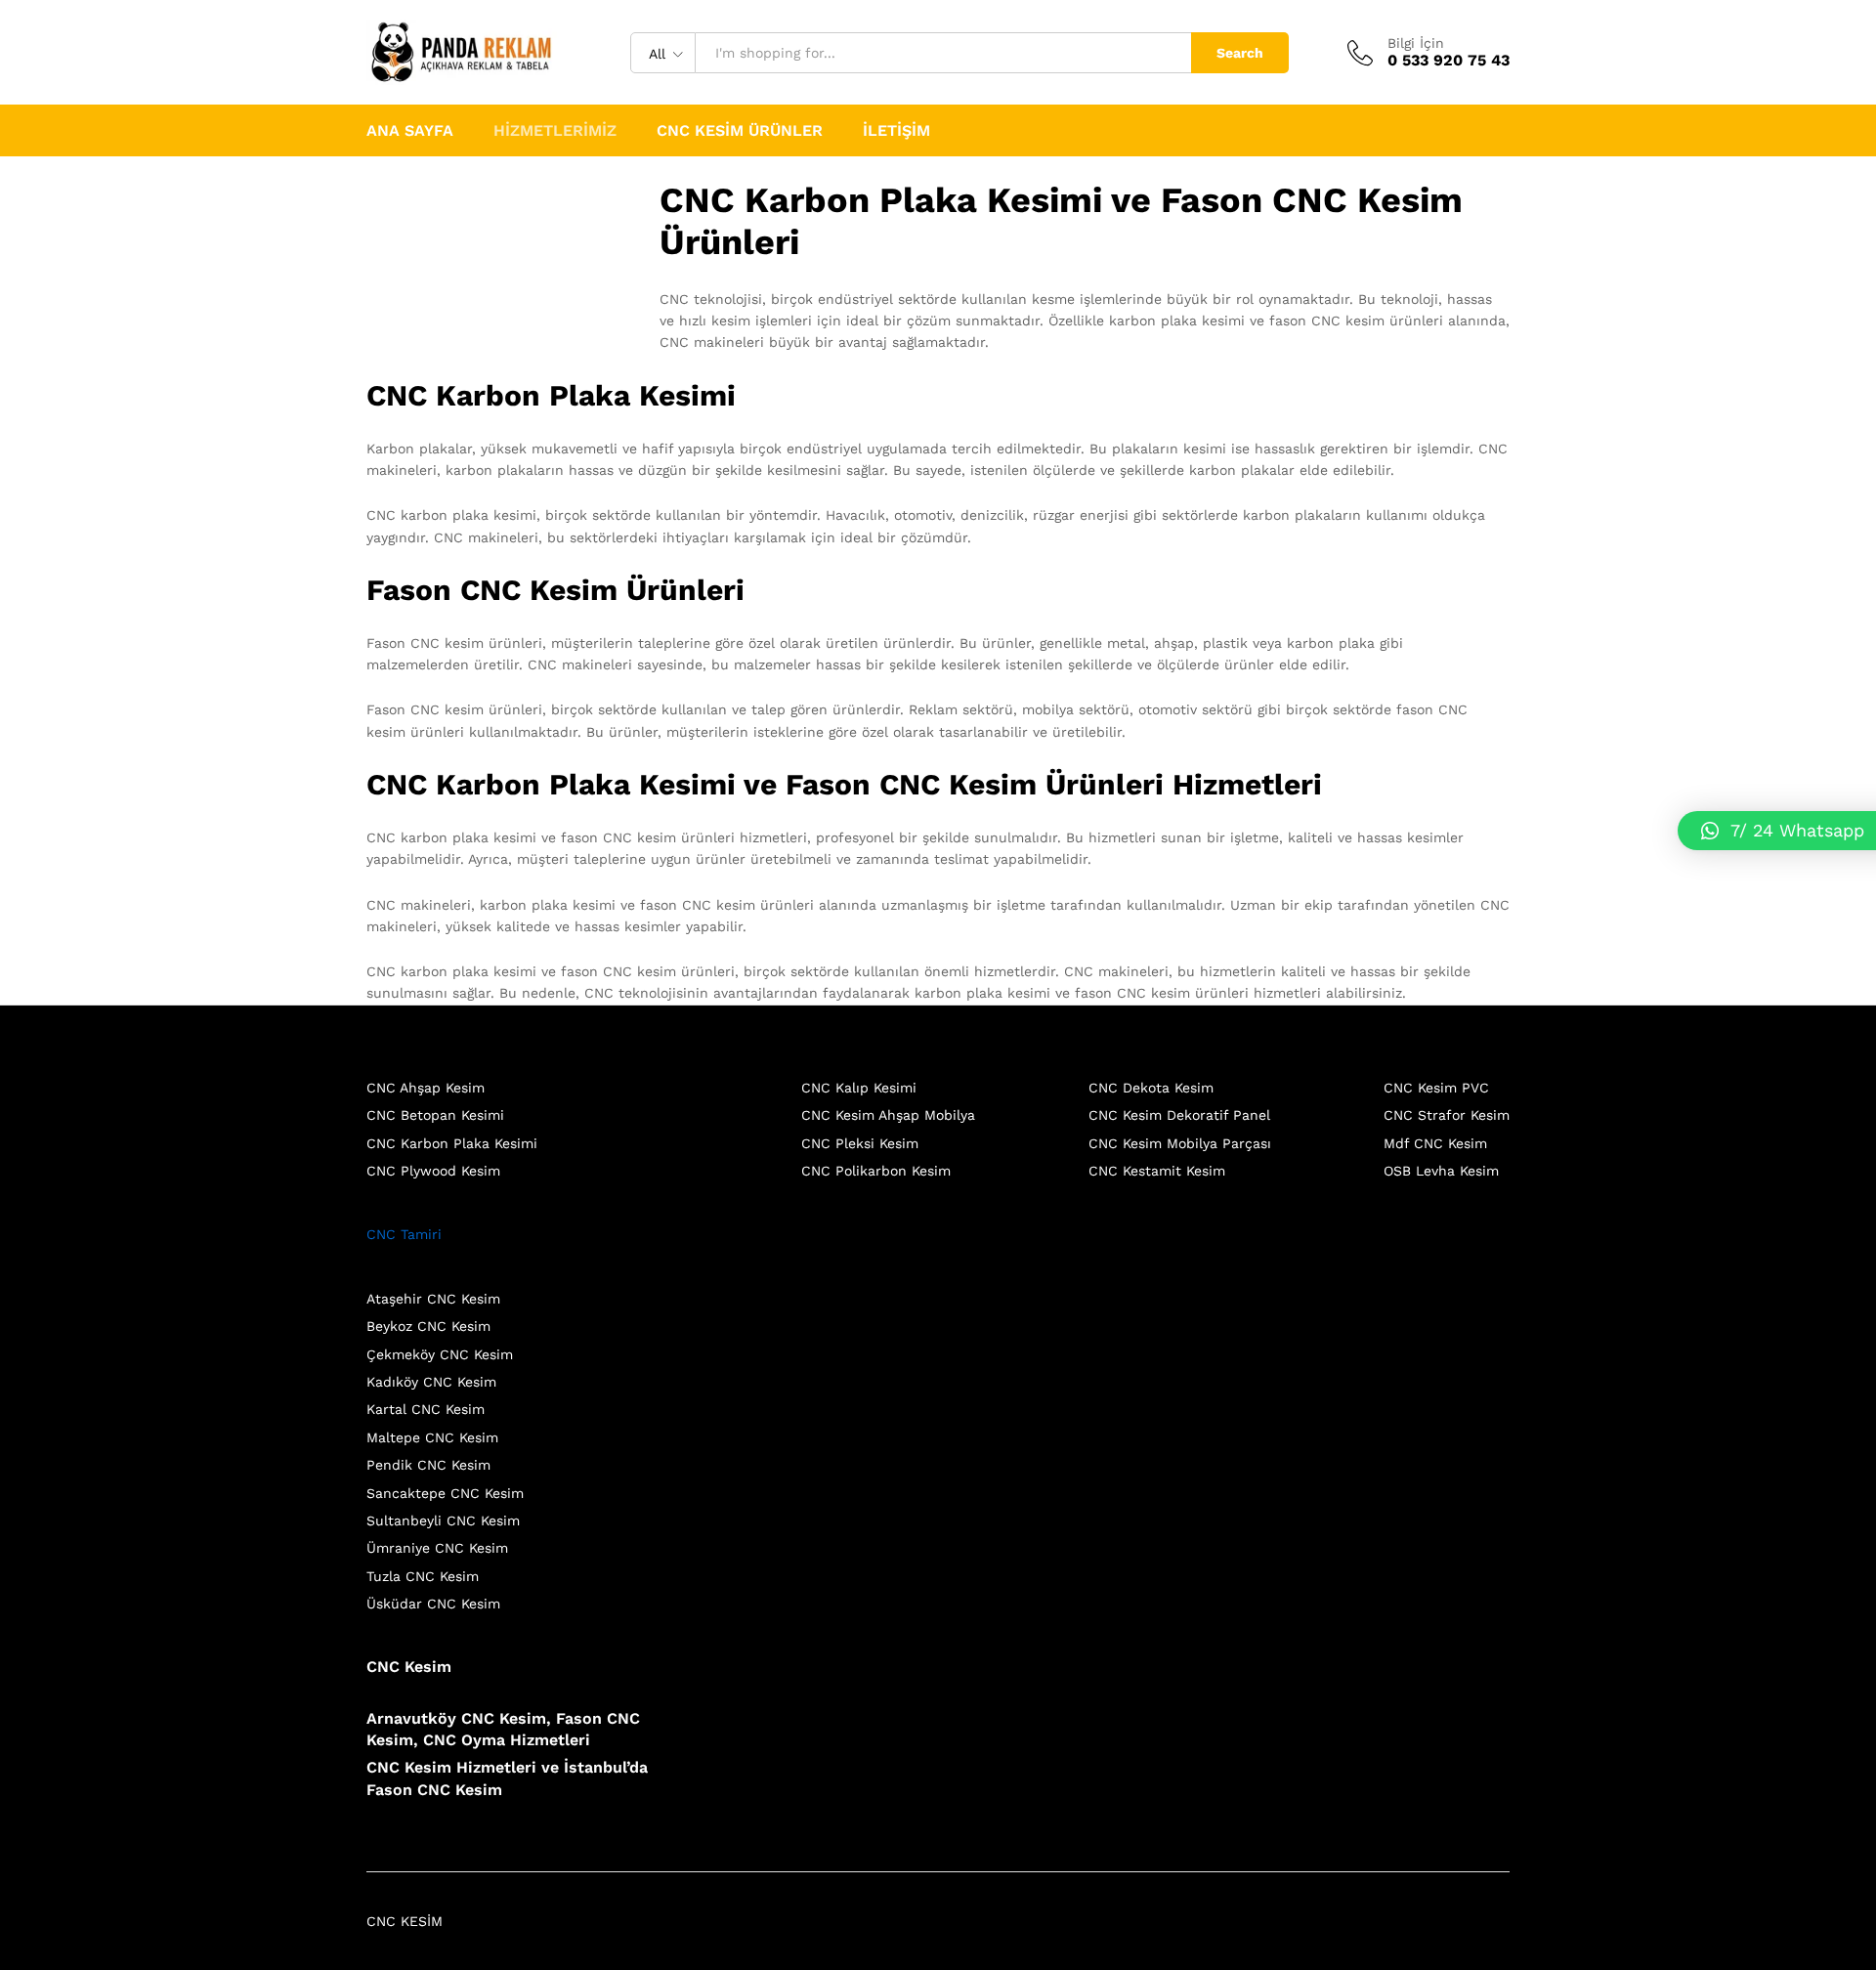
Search (1240, 53)
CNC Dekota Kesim (1151, 1088)
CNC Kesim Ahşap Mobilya (888, 1115)
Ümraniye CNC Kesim (437, 1548)
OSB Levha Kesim (1441, 1171)
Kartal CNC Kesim (426, 1409)
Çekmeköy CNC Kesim (440, 1354)
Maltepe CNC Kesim (432, 1437)
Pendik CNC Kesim (428, 1465)
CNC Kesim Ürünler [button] (740, 131)
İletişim (896, 131)
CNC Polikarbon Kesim (876, 1171)
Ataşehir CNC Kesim (433, 1299)
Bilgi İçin (1416, 43)
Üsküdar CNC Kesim (433, 1604)
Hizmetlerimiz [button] (555, 131)
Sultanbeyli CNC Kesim (443, 1520)
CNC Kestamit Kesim (1157, 1171)
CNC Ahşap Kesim (426, 1088)
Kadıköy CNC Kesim (431, 1382)
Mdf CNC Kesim (1435, 1143)
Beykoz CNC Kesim (428, 1326)
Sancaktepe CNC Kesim (445, 1493)
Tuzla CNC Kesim (423, 1576)
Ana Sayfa (410, 131)
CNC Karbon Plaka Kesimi (452, 1143)
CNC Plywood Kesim (433, 1171)
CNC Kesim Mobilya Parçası (1180, 1143)
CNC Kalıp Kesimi (859, 1088)
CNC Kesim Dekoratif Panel (1179, 1115)
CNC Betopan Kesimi (435, 1115)
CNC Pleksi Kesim (860, 1143)
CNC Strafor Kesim (1447, 1115)
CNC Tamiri (404, 1234)
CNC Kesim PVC (1436, 1088)
